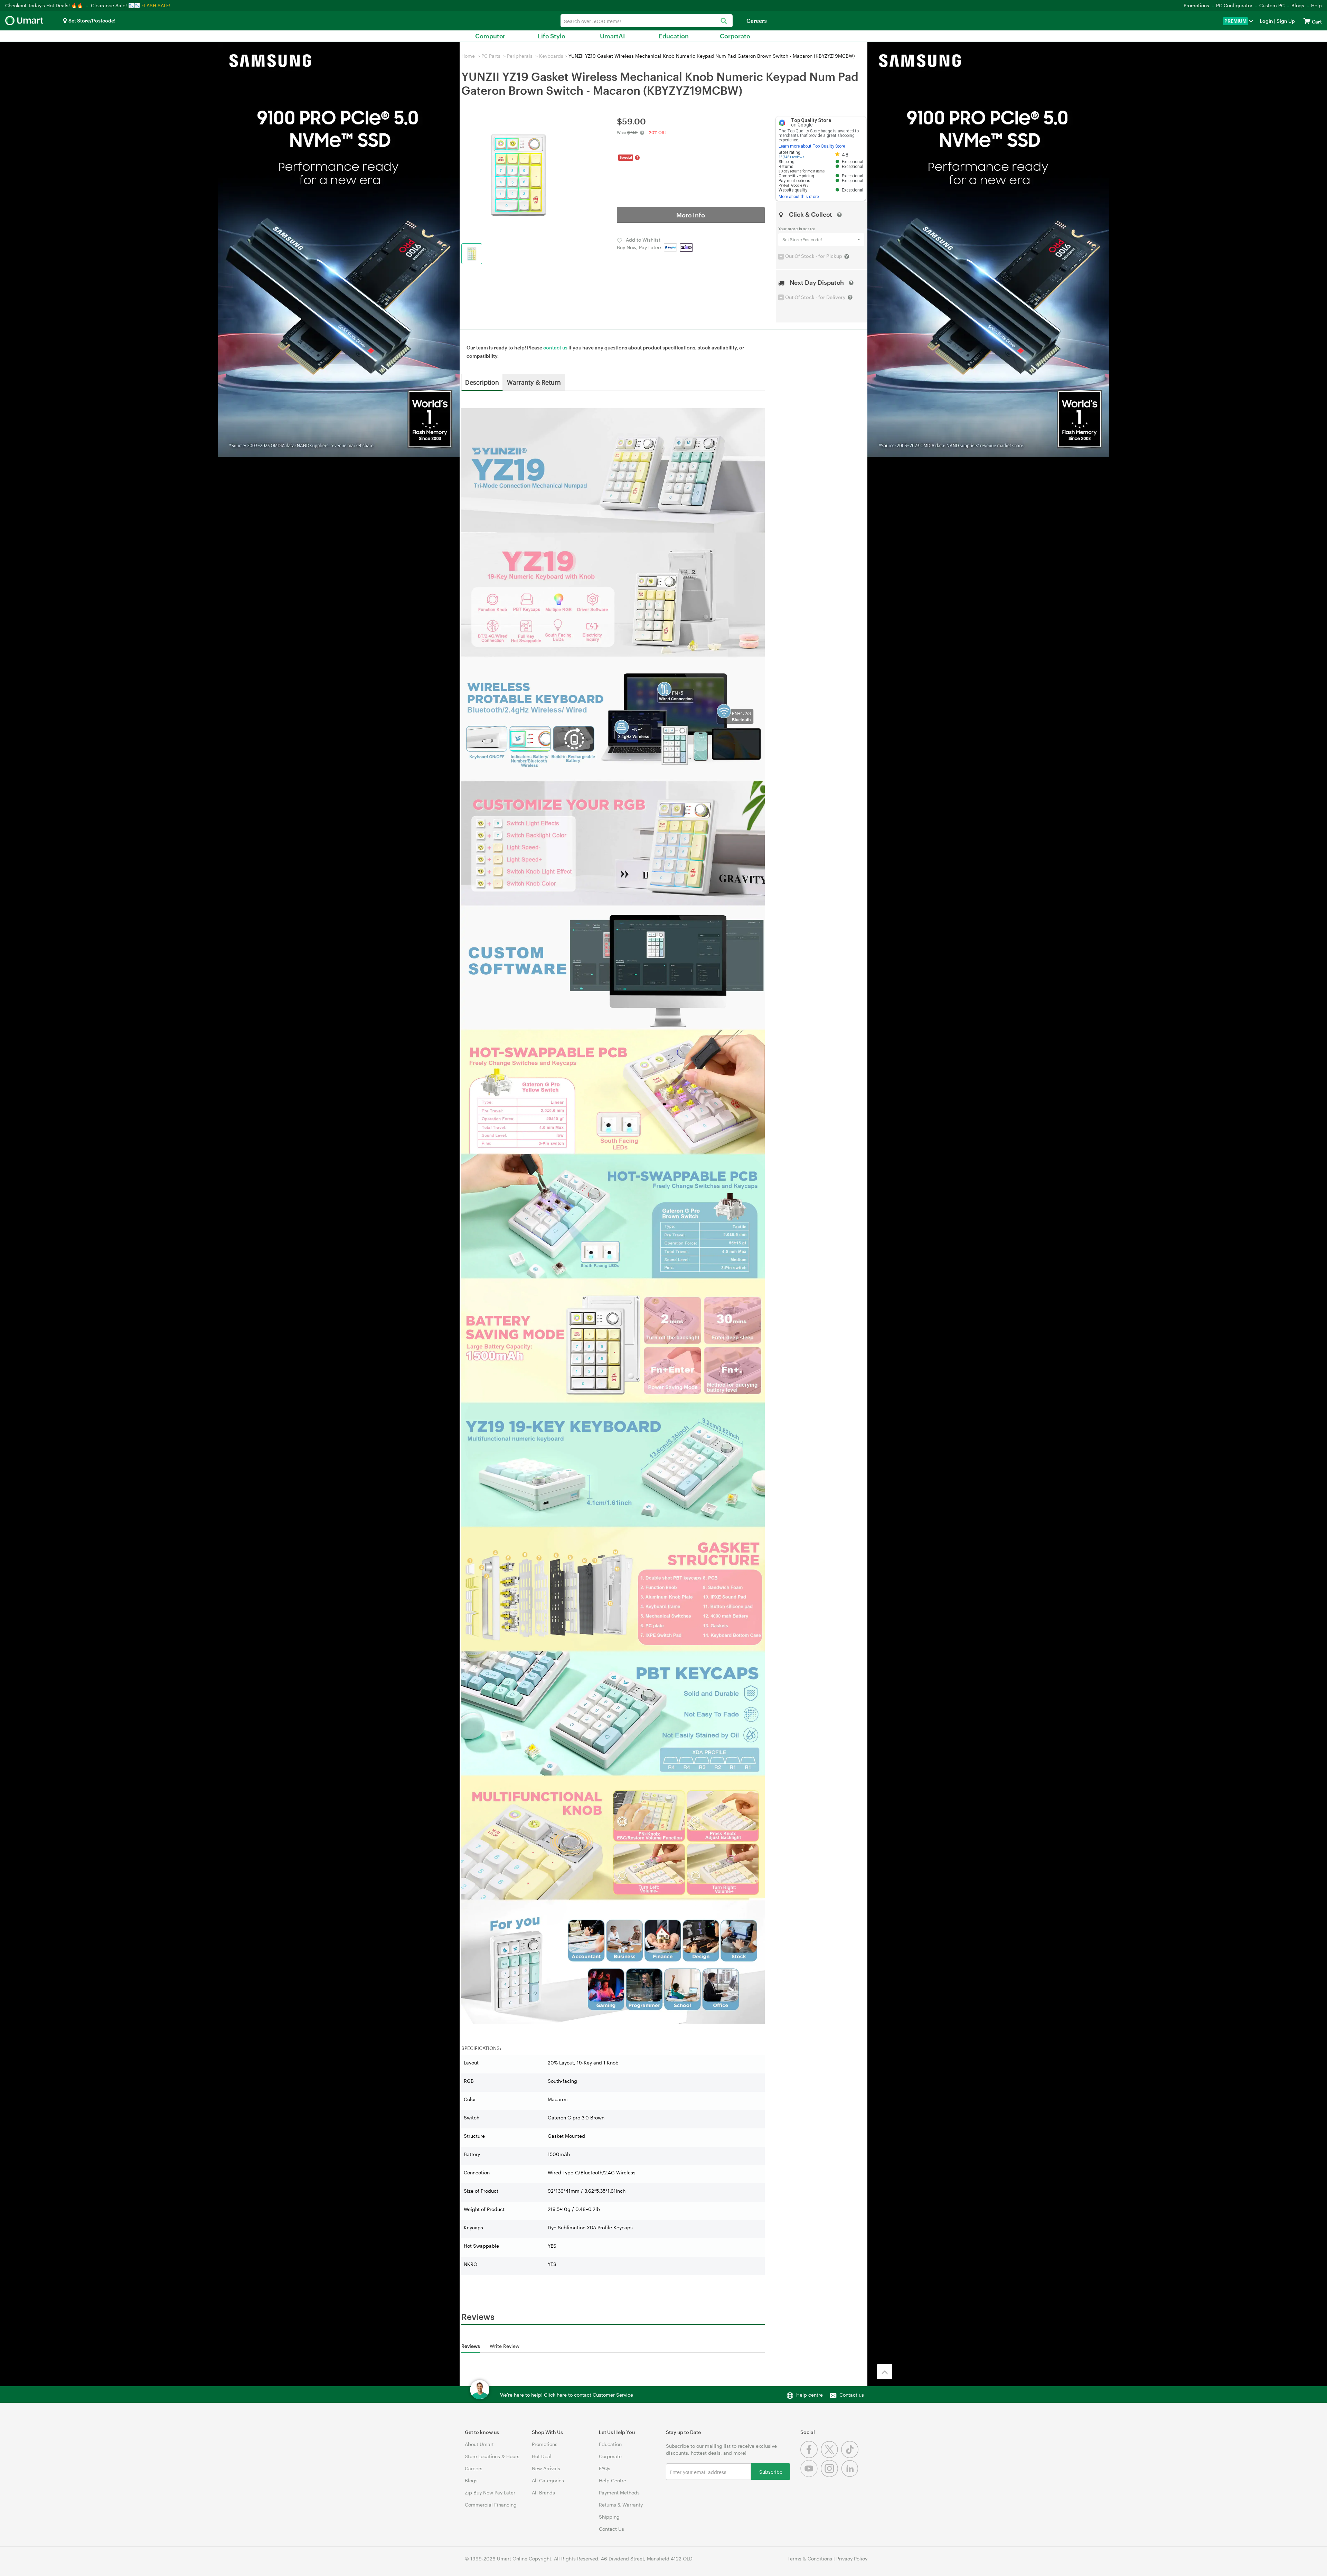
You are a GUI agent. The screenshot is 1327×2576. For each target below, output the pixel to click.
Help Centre (613, 2480)
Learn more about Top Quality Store (812, 146)
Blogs (1298, 5)
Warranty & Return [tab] (534, 382)
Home (468, 56)
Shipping (609, 2517)
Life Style (551, 36)
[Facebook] (811, 2456)
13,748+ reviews (792, 157)
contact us (555, 348)
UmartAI (613, 36)
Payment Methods (619, 2493)
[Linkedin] (851, 2475)
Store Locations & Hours (492, 2456)
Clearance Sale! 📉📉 (115, 5)
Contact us (852, 2395)
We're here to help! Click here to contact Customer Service (567, 2395)
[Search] (724, 21)
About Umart (479, 2444)
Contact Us (611, 2529)
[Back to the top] (885, 2372)
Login (1266, 21)
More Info (691, 215)
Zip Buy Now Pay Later (490, 2493)
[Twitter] (831, 2456)
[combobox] (647, 21)
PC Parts (491, 56)
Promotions (1196, 5)
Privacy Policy (852, 2559)
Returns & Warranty (621, 2505)
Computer (490, 36)
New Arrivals (546, 2468)
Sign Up (1285, 21)
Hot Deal (542, 2456)
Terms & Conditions (810, 2559)
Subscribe (771, 2471)
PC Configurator (1234, 5)
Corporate (735, 36)
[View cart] (1307, 21)
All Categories (548, 2480)
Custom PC (1272, 5)
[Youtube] (811, 2475)
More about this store (799, 197)
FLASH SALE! (156, 5)
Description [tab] (482, 382)
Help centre (810, 2395)
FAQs (605, 2468)
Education (674, 36)
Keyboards (551, 56)
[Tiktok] (851, 2456)
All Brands (543, 2493)
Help (1316, 5)
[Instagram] (831, 2475)
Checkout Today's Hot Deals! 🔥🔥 (45, 5)
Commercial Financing (491, 2505)
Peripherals (520, 56)
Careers (757, 21)
